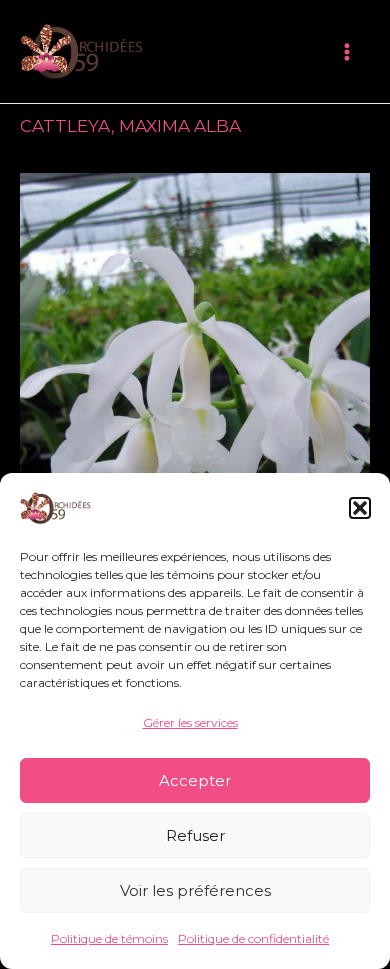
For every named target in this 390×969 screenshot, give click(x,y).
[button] (360, 508)
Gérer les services (190, 722)
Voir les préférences (195, 890)
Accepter (195, 780)
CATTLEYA (65, 126)
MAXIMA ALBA (180, 126)
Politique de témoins (109, 938)
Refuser (195, 835)
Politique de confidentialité (253, 938)
